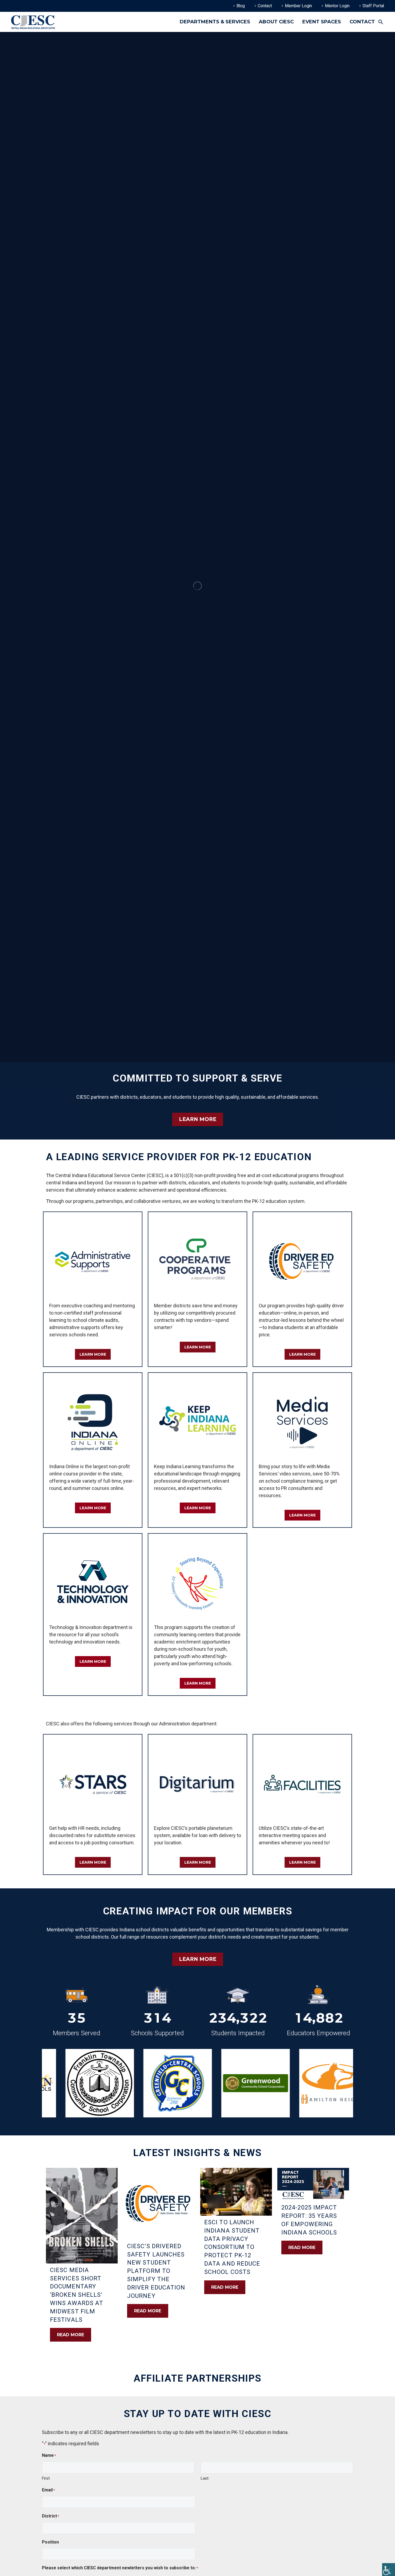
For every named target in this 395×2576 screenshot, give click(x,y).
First (46, 2478)
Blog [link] (241, 6)
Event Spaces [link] (322, 22)
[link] (389, 2570)
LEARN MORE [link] (198, 1119)
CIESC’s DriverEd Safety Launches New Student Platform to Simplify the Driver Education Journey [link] (156, 2271)
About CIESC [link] (276, 22)
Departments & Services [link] (215, 22)
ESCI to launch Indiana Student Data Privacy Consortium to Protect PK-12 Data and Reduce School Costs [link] (232, 2247)
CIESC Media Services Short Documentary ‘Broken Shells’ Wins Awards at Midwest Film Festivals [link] (77, 2295)
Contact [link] (265, 6)
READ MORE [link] (71, 2335)
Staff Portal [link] (373, 6)
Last (205, 2478)
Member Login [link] (298, 6)
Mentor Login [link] (337, 6)
